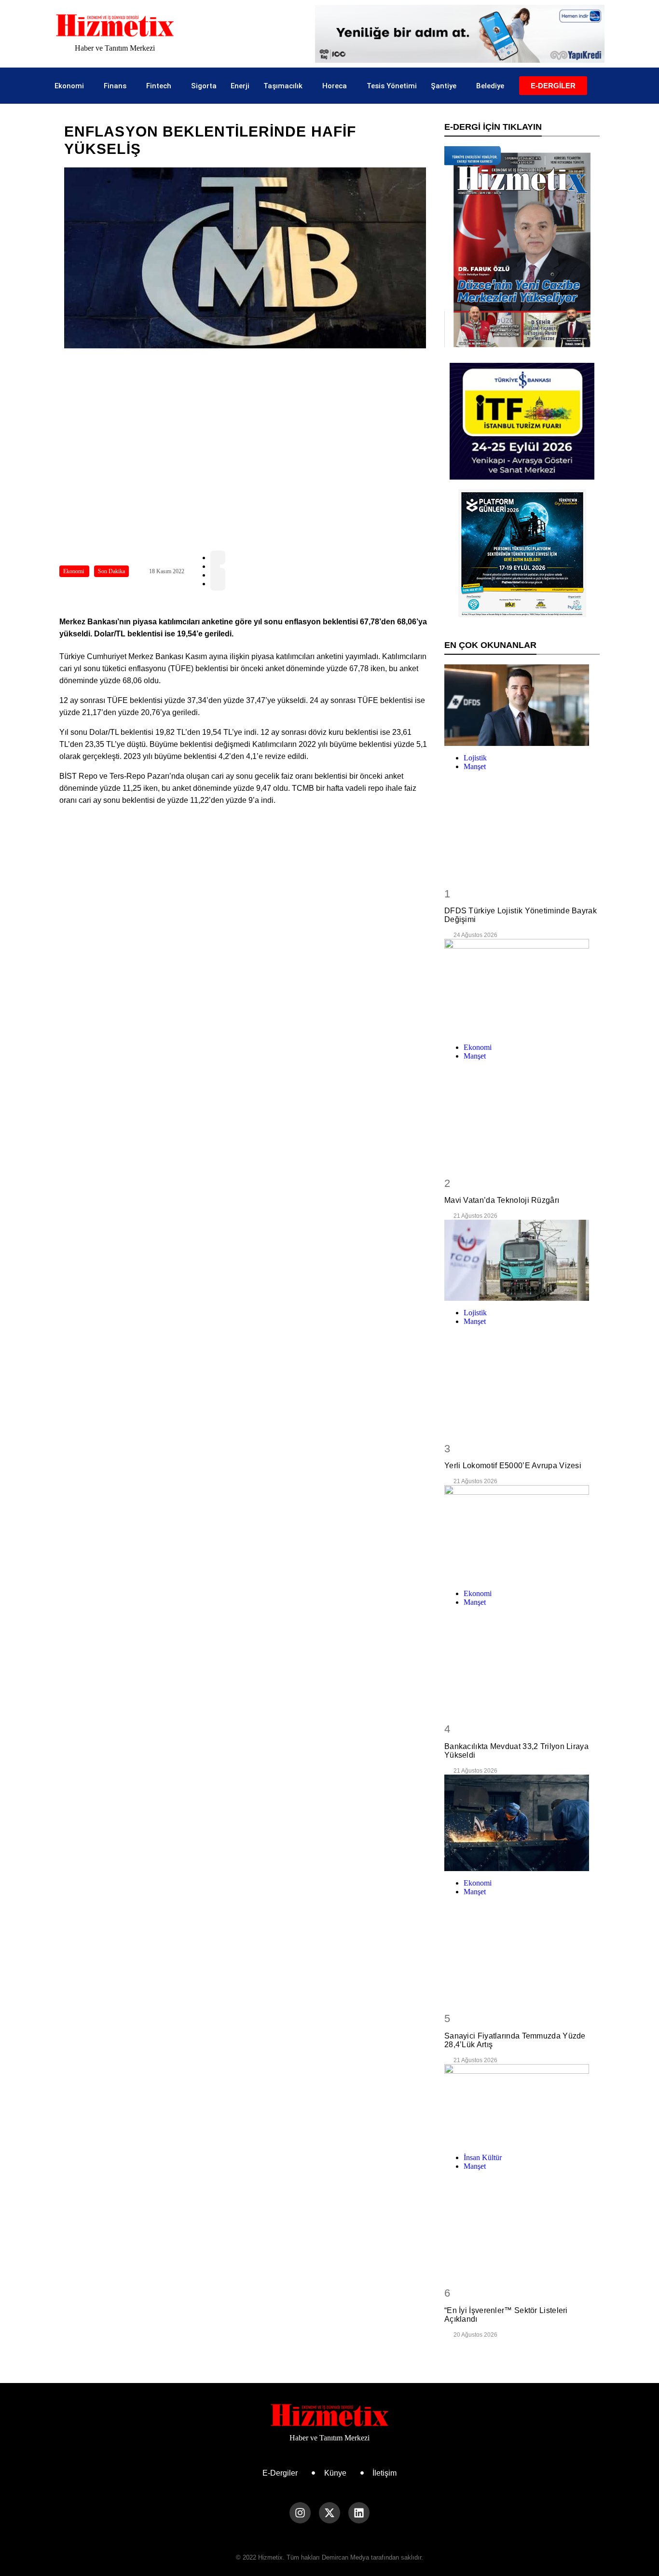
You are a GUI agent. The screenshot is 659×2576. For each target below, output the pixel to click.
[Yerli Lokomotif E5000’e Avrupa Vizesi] (522, 1260)
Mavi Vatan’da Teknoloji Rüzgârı (502, 1200)
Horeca (335, 86)
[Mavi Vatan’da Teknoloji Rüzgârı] (522, 987)
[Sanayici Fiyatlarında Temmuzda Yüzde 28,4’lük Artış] (522, 1823)
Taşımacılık (283, 86)
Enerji (240, 86)
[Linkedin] (359, 2513)
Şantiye (444, 86)
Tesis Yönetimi (392, 86)
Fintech (159, 86)
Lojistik (475, 758)
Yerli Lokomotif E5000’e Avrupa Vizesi (513, 1466)
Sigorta (204, 86)
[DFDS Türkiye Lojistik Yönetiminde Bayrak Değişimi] (522, 705)
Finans (115, 86)
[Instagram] (300, 2513)
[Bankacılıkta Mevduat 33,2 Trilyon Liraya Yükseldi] (522, 1533)
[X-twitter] (329, 2513)
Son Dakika (111, 571)
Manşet (475, 766)
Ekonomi (69, 86)
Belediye (490, 86)
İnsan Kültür (483, 2157)
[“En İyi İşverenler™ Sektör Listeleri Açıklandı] (522, 2105)
